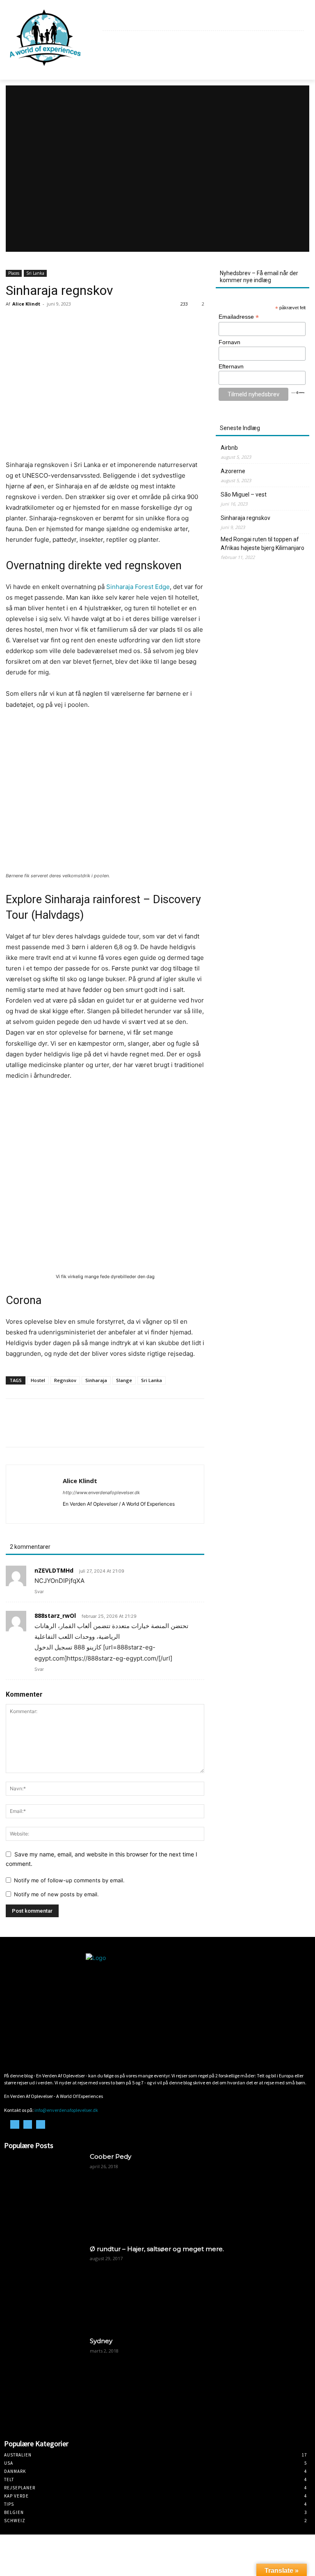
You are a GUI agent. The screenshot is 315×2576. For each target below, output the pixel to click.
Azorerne (233, 471)
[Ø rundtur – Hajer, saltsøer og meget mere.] (44, 2285)
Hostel (38, 1380)
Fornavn (229, 342)
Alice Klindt (26, 304)
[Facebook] (280, 21)
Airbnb (229, 448)
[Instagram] (289, 21)
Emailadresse (239, 317)
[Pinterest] (52, 1430)
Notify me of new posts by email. (56, 1894)
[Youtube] (299, 21)
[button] (295, 61)
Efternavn (231, 366)
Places (14, 273)
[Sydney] (44, 2377)
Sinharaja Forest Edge (138, 587)
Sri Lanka (35, 273)
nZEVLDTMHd (54, 1570)
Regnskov (65, 1380)
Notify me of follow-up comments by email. (69, 1880)
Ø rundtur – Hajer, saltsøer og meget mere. (157, 2249)
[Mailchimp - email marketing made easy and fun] (298, 392)
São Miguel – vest (244, 494)
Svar (39, 1592)
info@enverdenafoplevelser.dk (66, 2110)
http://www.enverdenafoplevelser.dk (101, 1493)
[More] (90, 1430)
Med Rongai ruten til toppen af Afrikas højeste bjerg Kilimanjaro (262, 544)
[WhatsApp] (71, 1430)
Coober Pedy (111, 2156)
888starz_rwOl (55, 1616)
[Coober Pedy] (44, 2192)
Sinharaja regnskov (245, 518)
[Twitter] (33, 1430)
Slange (124, 1380)
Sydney (101, 2341)
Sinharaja (96, 1380)
